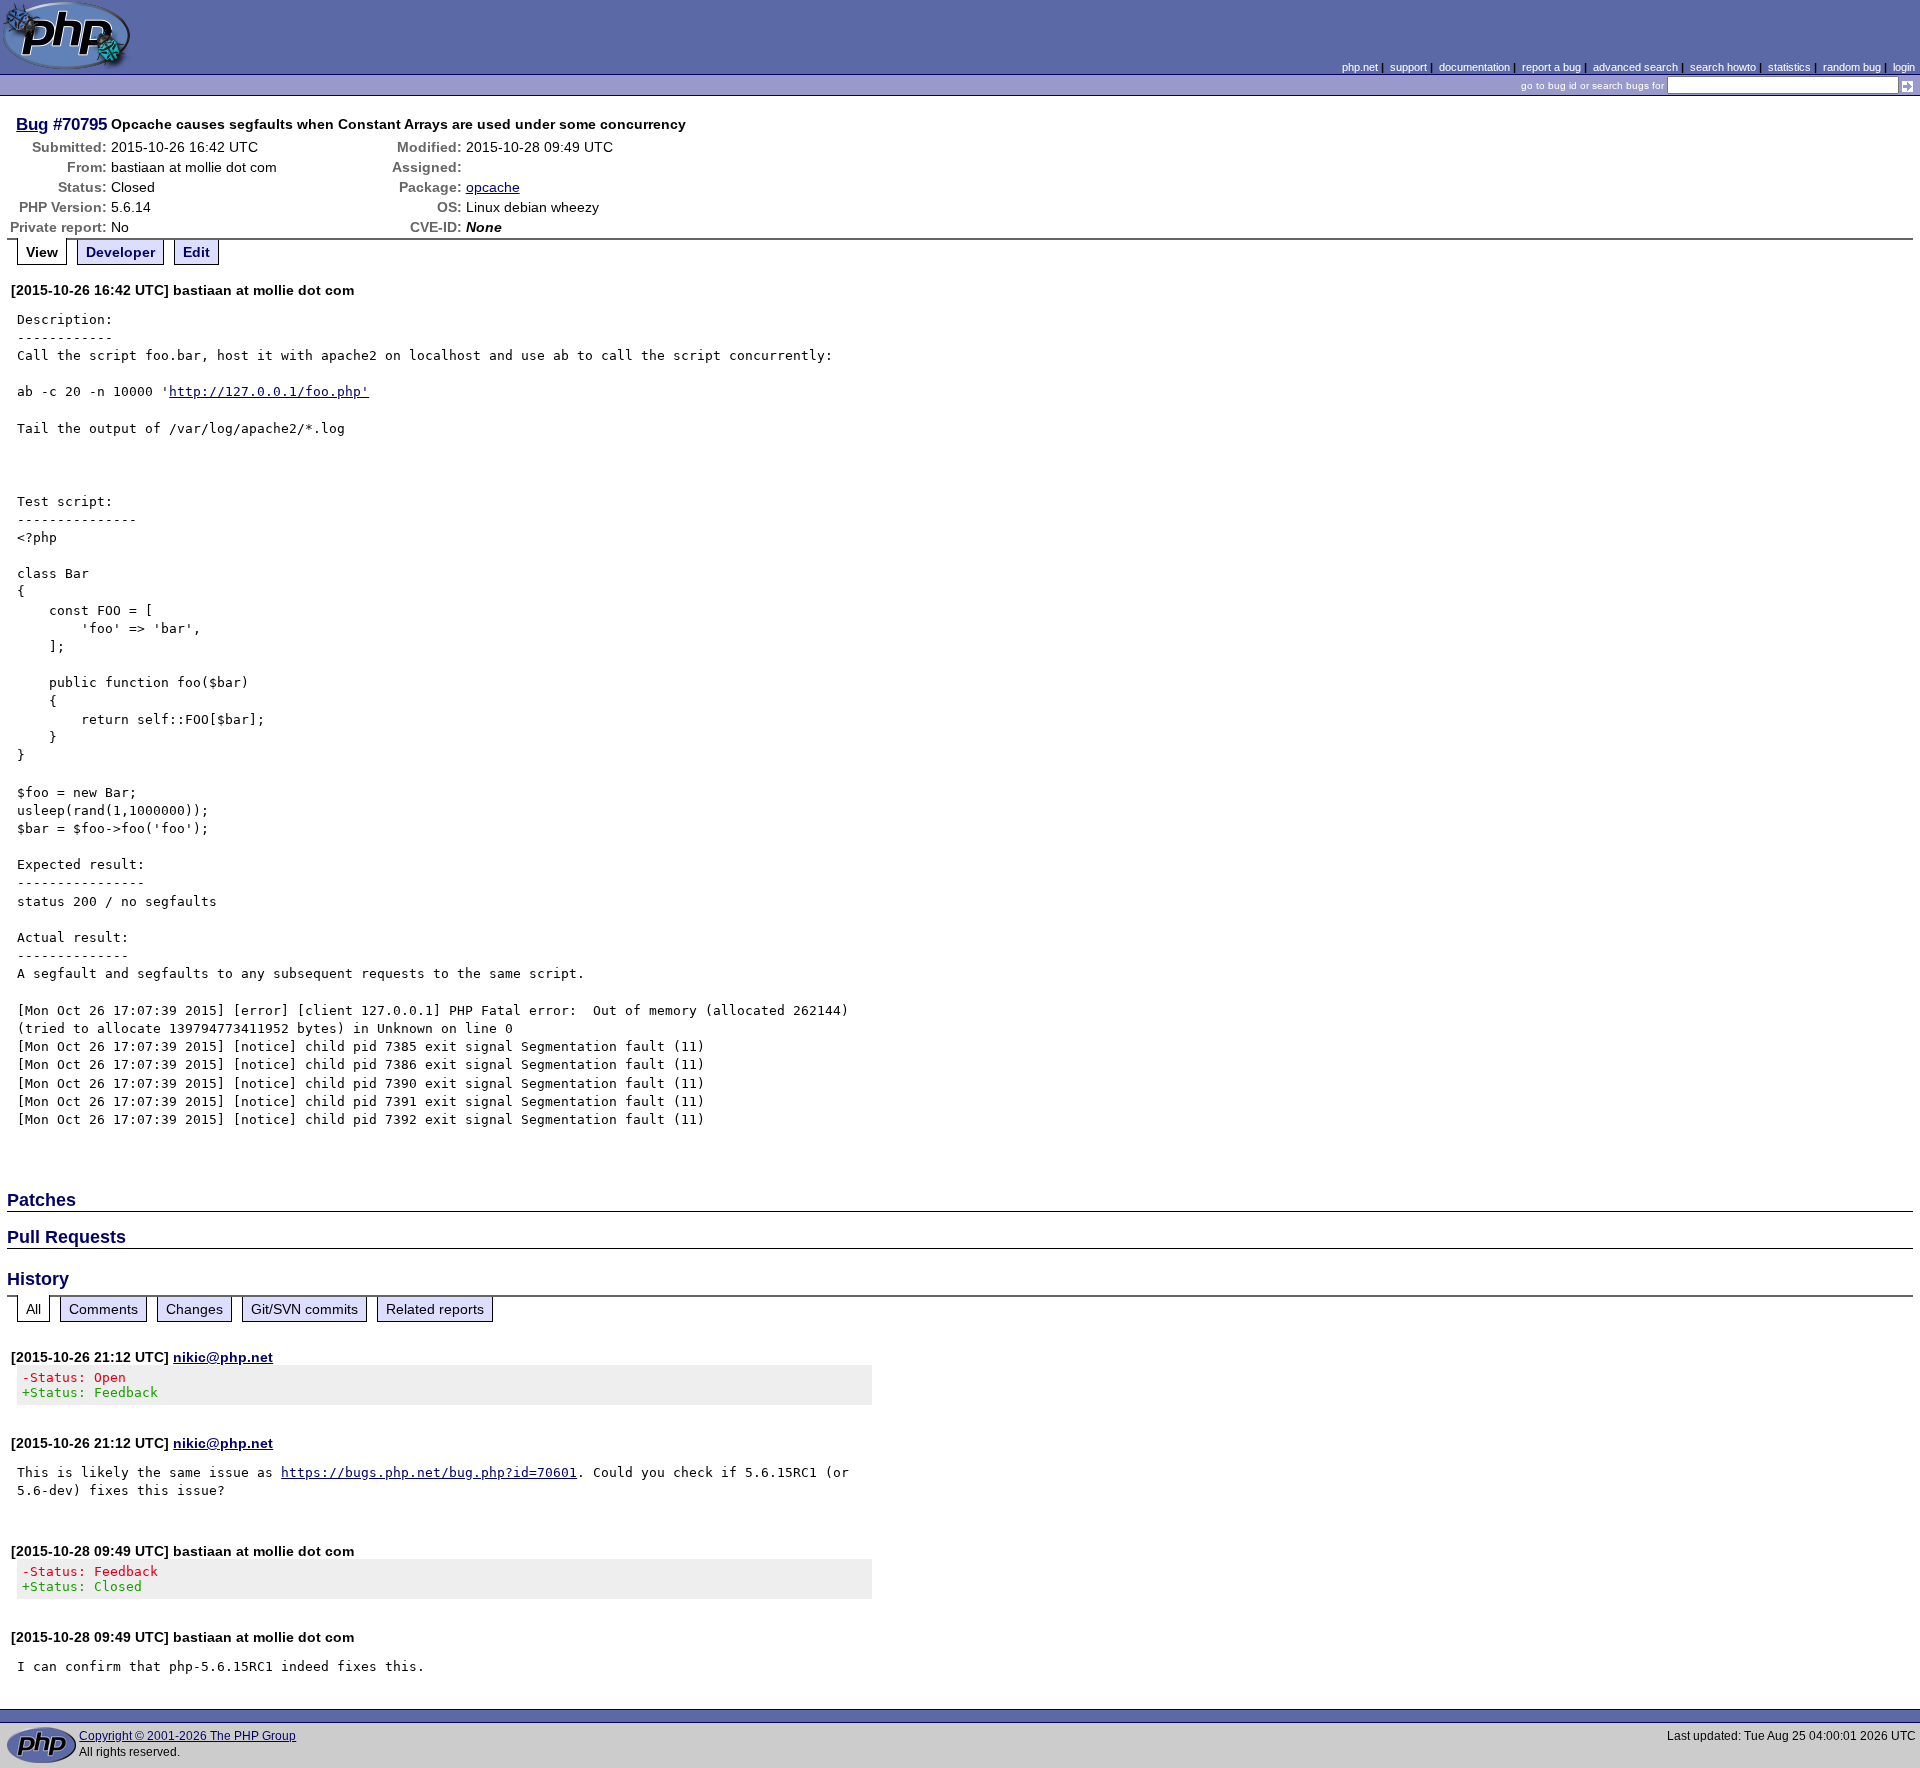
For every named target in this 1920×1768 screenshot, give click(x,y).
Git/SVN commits (304, 1309)
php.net (1360, 67)
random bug (1852, 67)
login (1904, 67)
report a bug (1551, 67)
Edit (196, 252)
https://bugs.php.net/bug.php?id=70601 (429, 1472)
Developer (120, 252)
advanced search (1635, 67)
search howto (1723, 67)
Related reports (435, 1309)
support (1408, 67)
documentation (1474, 67)
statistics (1789, 67)
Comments (103, 1309)
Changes (194, 1309)
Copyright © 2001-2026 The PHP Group (187, 1736)
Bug (32, 124)
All (33, 1309)
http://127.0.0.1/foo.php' (269, 391)
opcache (493, 187)
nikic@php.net (223, 1357)
